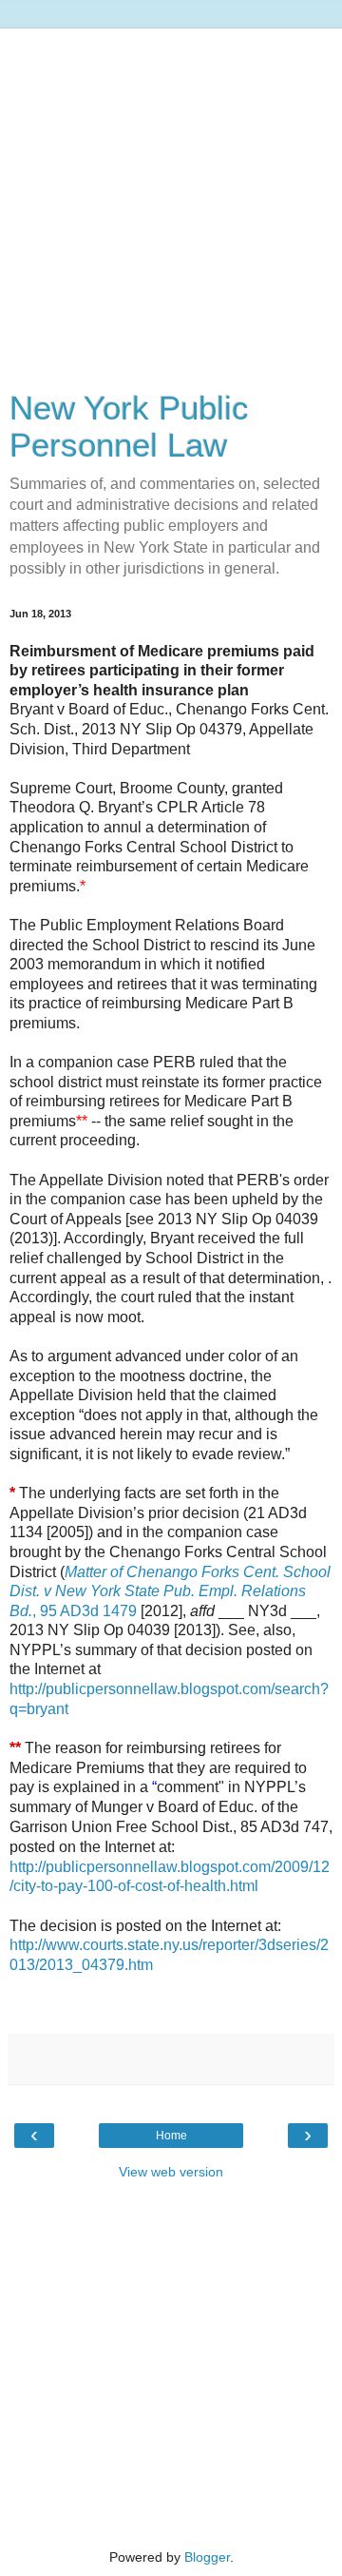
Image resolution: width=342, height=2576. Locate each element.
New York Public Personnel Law (129, 427)
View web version (171, 2172)
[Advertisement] (171, 200)
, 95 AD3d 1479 (170, 1591)
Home (171, 2136)
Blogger (207, 2557)
